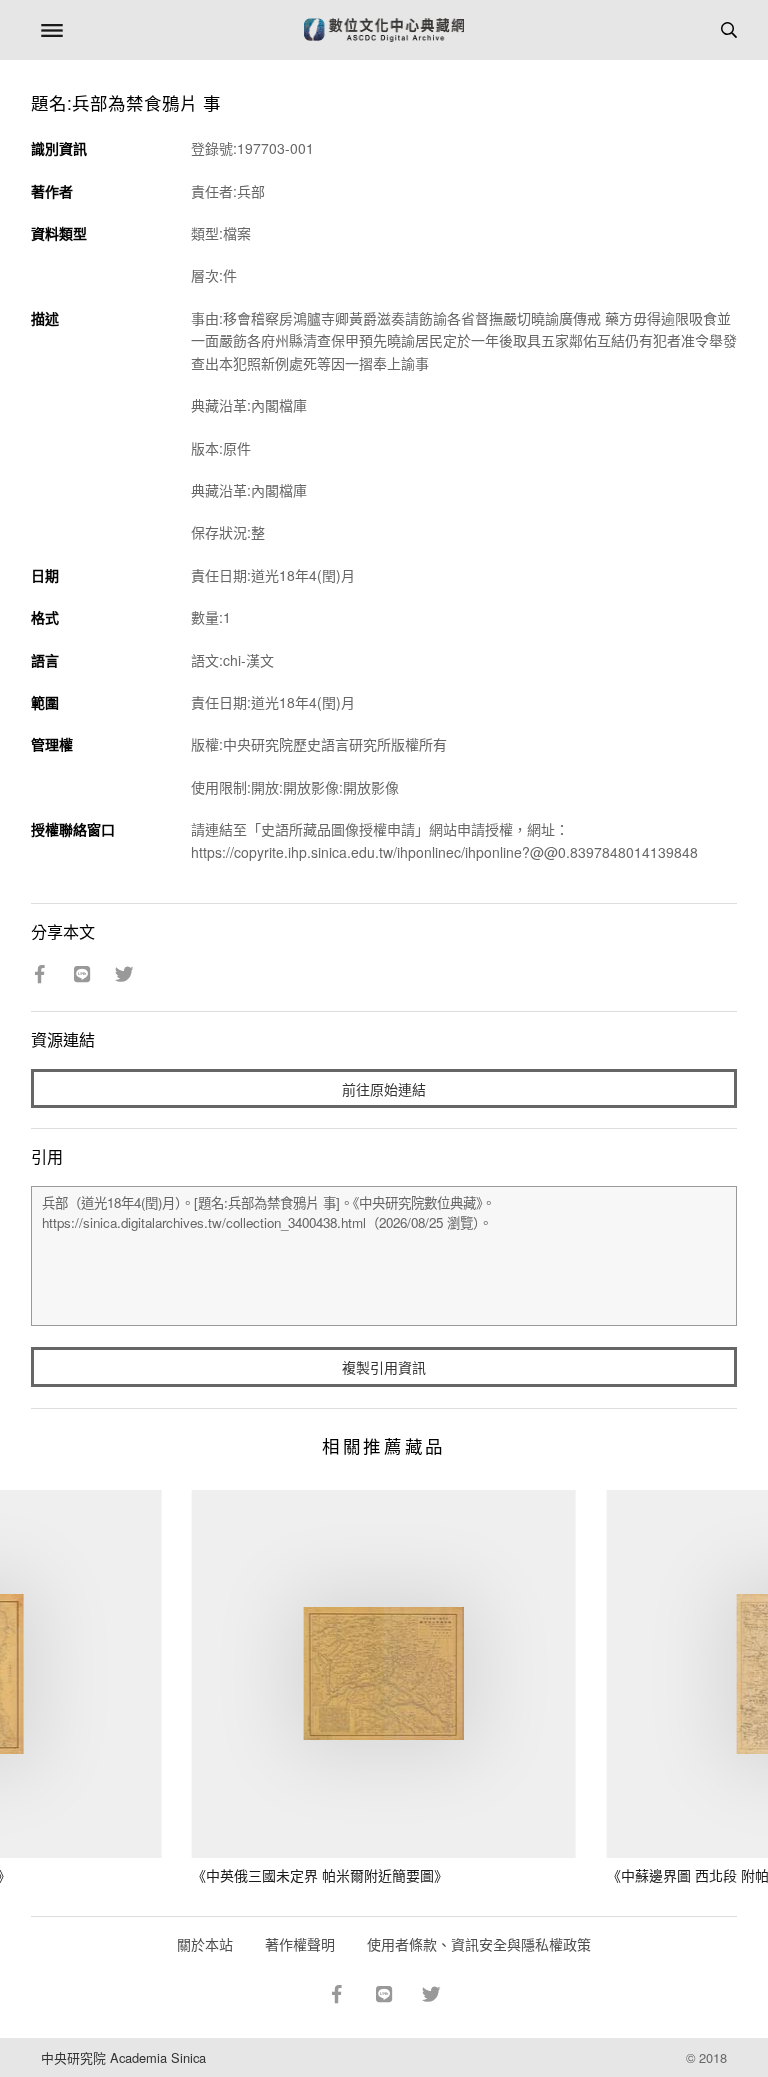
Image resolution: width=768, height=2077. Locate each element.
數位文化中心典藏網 (384, 30)
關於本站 (205, 1944)
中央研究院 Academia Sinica (123, 2057)
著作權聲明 (300, 1944)
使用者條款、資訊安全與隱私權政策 (479, 1944)
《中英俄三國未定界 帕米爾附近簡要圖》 (320, 1875)
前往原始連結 (384, 1089)
